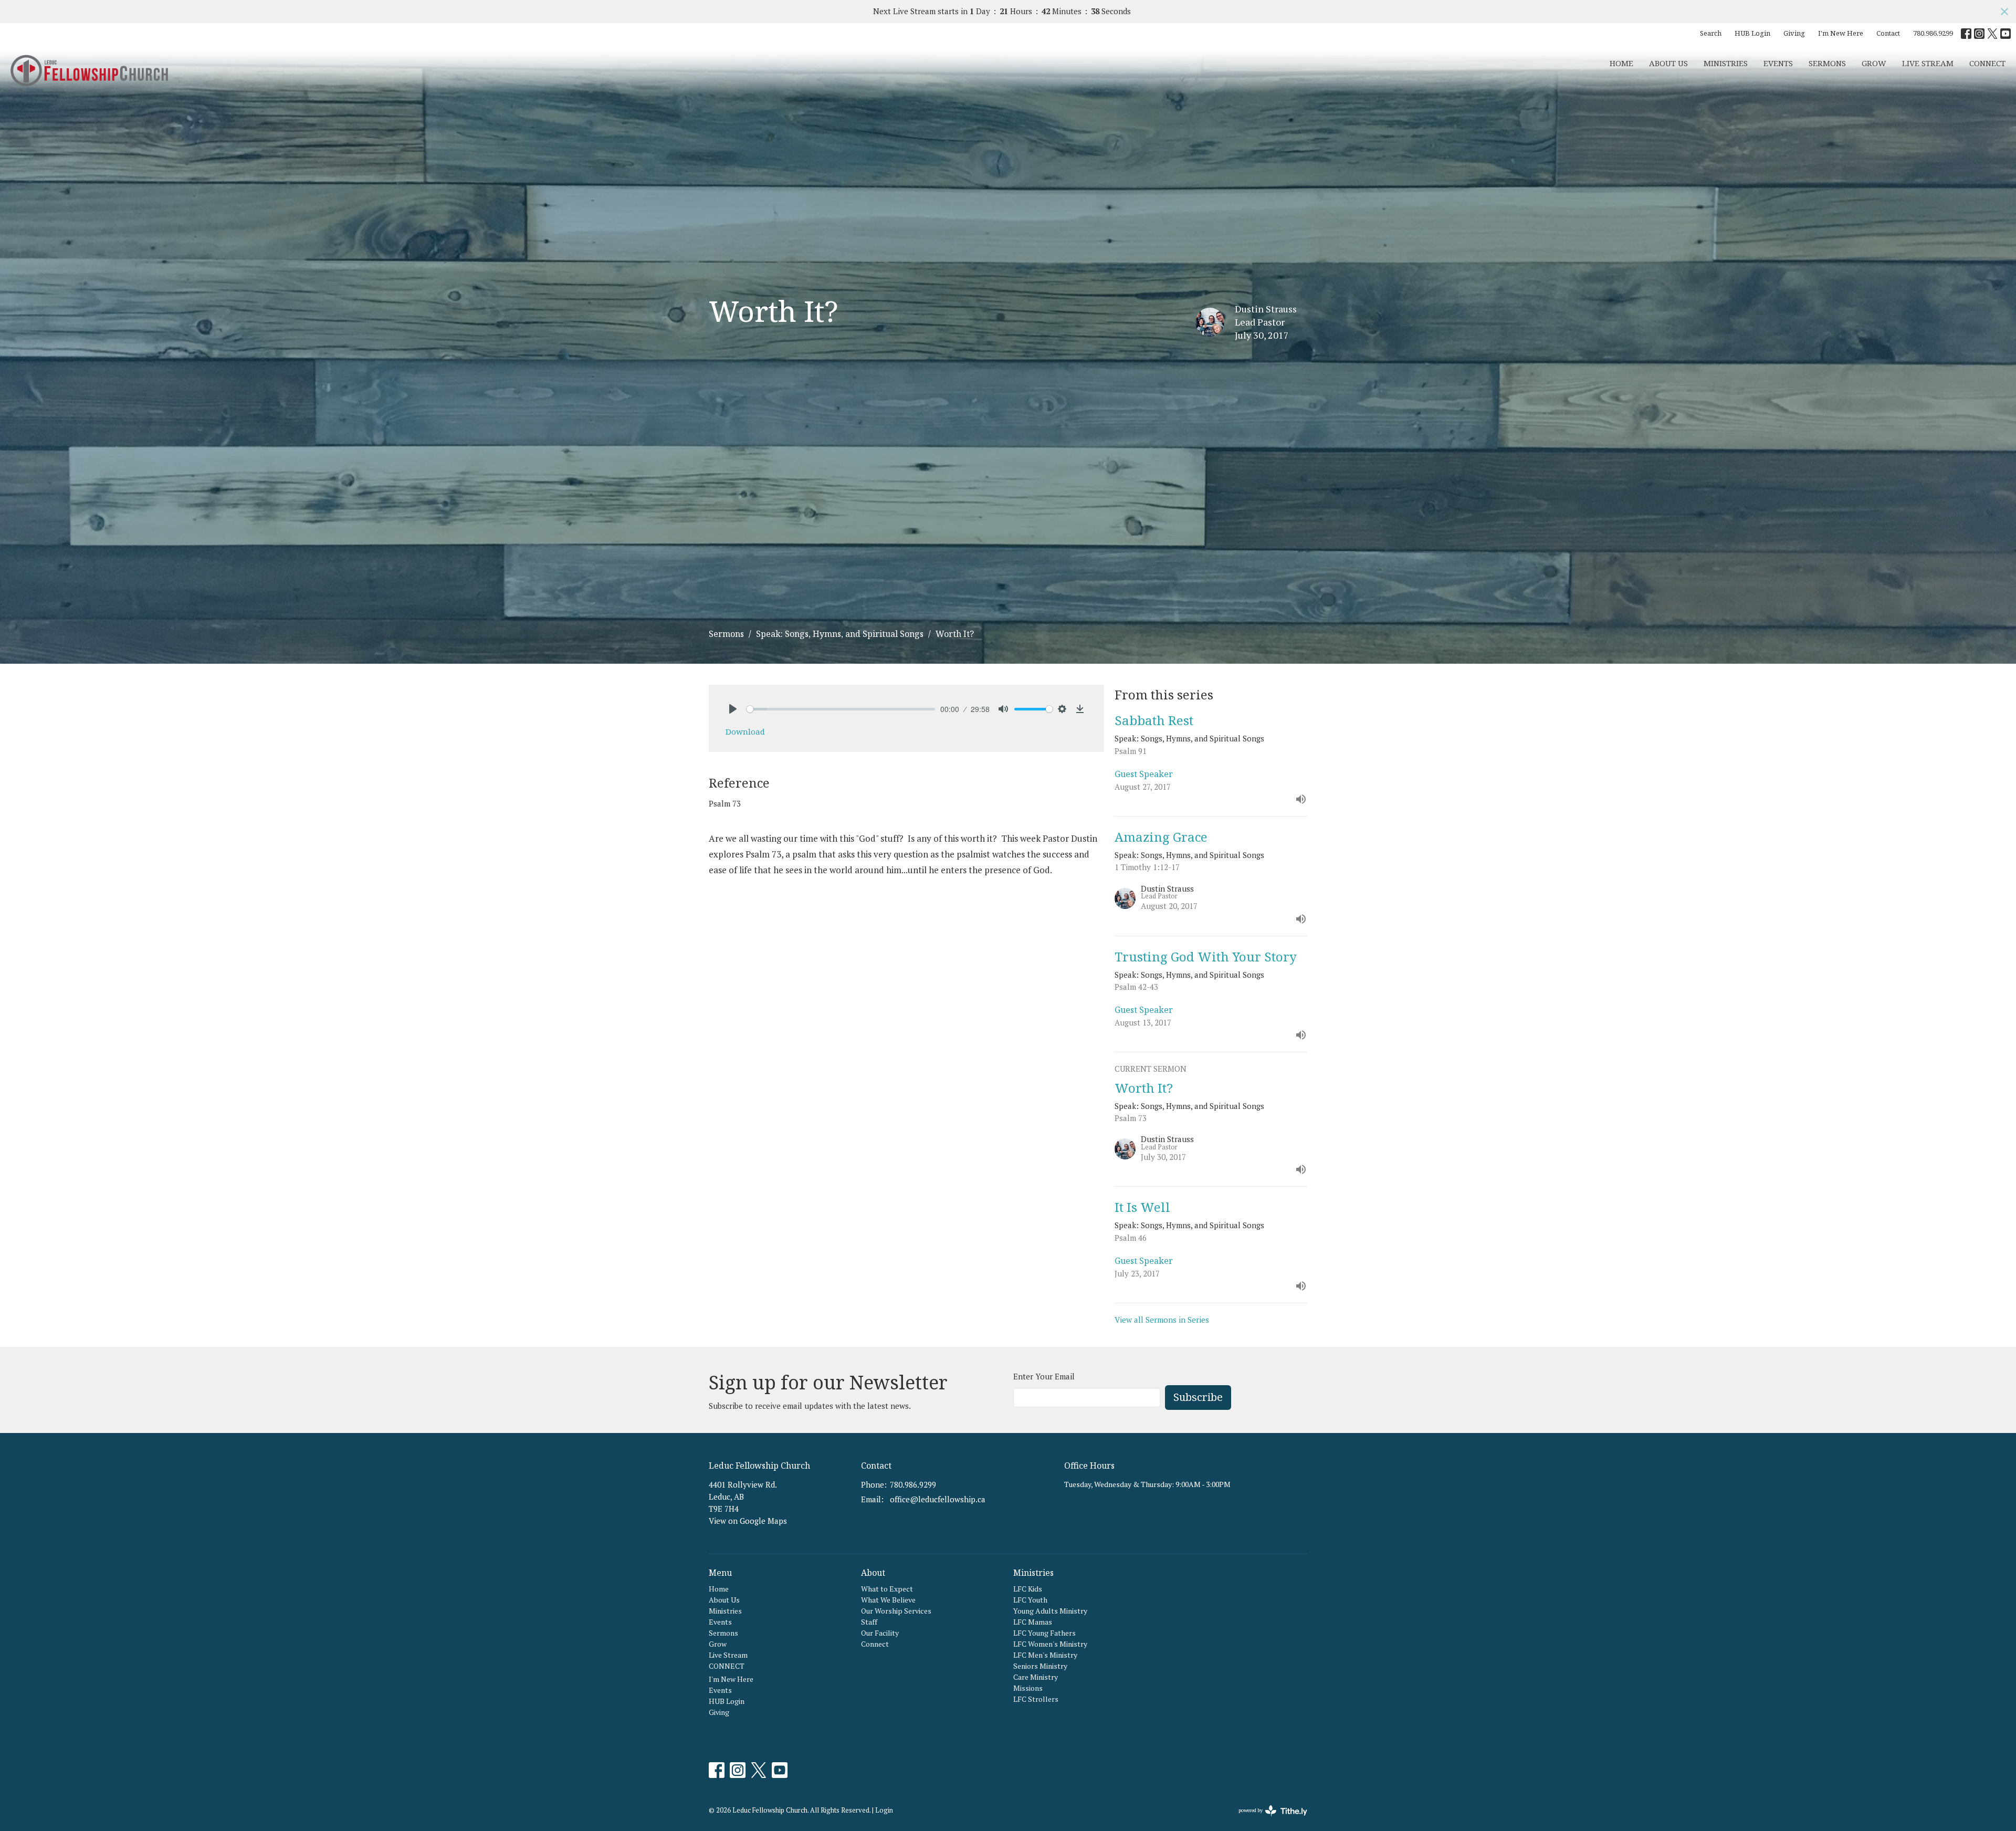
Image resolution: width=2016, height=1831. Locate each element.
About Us (1668, 63)
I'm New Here (1841, 33)
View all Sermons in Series (1162, 1320)
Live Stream (1928, 63)
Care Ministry (1036, 1677)
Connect (875, 1644)
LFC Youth (1030, 1600)
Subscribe (1198, 1397)
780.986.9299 (1933, 33)
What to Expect (887, 1589)
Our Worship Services (896, 1611)
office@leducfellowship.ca (938, 1499)
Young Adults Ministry (1050, 1611)
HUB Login (1752, 33)
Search (1711, 33)
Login (884, 1810)
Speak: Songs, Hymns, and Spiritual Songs (840, 634)
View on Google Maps (748, 1521)
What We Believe (888, 1600)
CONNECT (1987, 63)
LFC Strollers (1036, 1699)
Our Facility (880, 1633)
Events (1778, 63)
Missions (1028, 1688)
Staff (869, 1622)
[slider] (841, 709)
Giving (1794, 33)
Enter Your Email (1044, 1376)
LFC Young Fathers (1044, 1633)
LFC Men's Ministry (1045, 1655)
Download (745, 731)
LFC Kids (1028, 1589)
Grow (1874, 63)
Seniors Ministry (1040, 1666)
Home (1621, 63)
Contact (1888, 33)
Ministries (1726, 63)
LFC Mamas (1033, 1622)
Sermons (1827, 63)
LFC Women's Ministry (1050, 1644)
